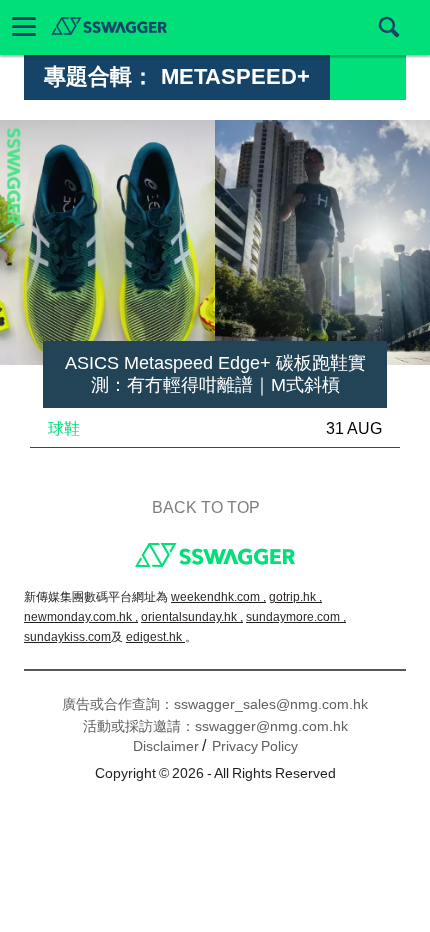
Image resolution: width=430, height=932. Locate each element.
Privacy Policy (255, 746)
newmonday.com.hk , (81, 617)
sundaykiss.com (67, 637)
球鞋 (64, 428)
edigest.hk (155, 637)
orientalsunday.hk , (192, 617)
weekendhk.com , (218, 597)
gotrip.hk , (295, 597)
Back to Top (206, 507)
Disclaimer (166, 746)
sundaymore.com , (296, 617)
